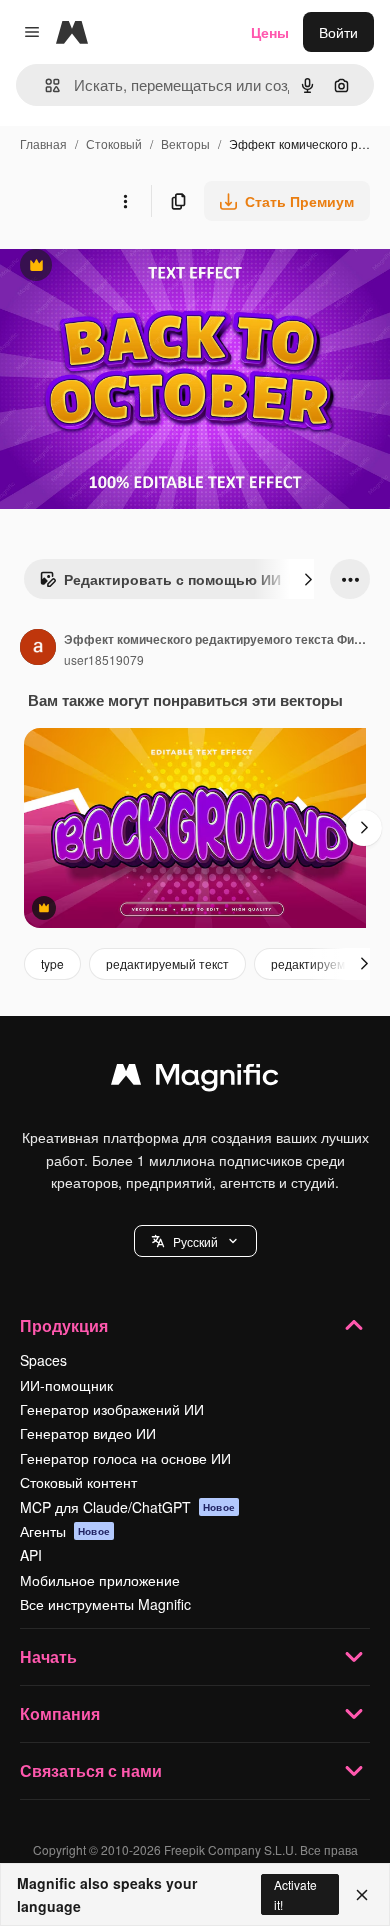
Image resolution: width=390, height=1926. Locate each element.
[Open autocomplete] (44, 85)
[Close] (362, 1895)
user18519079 (104, 659)
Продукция (64, 1325)
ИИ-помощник (66, 1385)
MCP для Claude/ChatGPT (127, 1507)
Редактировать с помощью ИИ (160, 584)
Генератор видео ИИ (88, 1433)
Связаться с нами (91, 1770)
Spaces (43, 1360)
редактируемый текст (167, 963)
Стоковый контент (78, 1482)
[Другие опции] (125, 201)
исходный (134, 267)
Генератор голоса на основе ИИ (125, 1458)
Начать (48, 1656)
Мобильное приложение (100, 1580)
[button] (195, 1241)
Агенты (65, 1531)
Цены (270, 32)
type (52, 963)
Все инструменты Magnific (105, 1604)
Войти (338, 32)
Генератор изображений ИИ (112, 1409)
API (31, 1555)
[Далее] (308, 579)
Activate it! (295, 1894)
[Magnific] (195, 1079)
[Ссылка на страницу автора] (38, 649)
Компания (60, 1713)
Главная (43, 143)
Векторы (185, 143)
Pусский (195, 1241)
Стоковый (114, 143)
